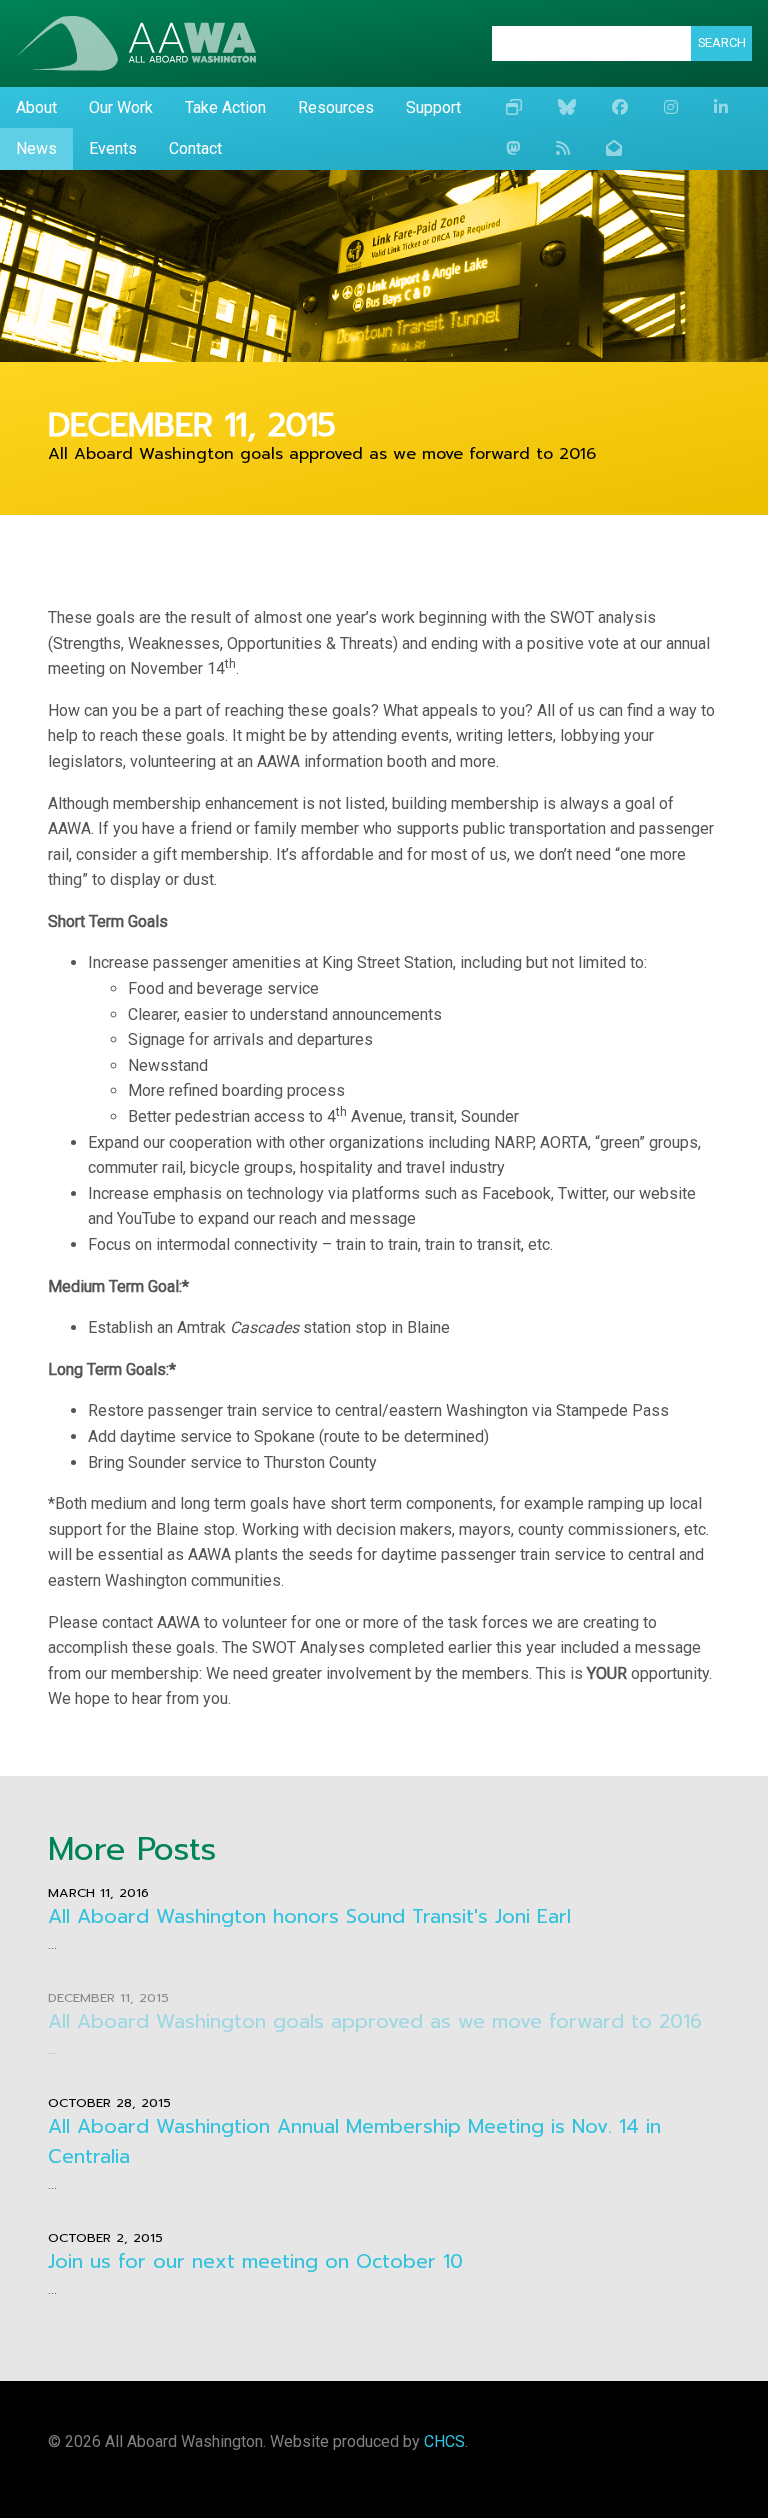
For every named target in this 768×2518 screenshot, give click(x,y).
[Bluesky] (567, 108)
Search (722, 42)
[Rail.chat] (513, 149)
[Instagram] (671, 108)
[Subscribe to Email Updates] (614, 149)
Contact (195, 148)
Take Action (225, 107)
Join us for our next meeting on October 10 (255, 2261)
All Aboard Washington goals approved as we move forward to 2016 (375, 2021)
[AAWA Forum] (514, 108)
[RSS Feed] (563, 149)
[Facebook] (620, 108)
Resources (336, 107)
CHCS (444, 2441)
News (36, 148)
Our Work (121, 107)
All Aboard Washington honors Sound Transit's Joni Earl (309, 1916)
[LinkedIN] (721, 108)
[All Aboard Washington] (136, 43)
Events (113, 148)
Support (433, 107)
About (36, 107)
